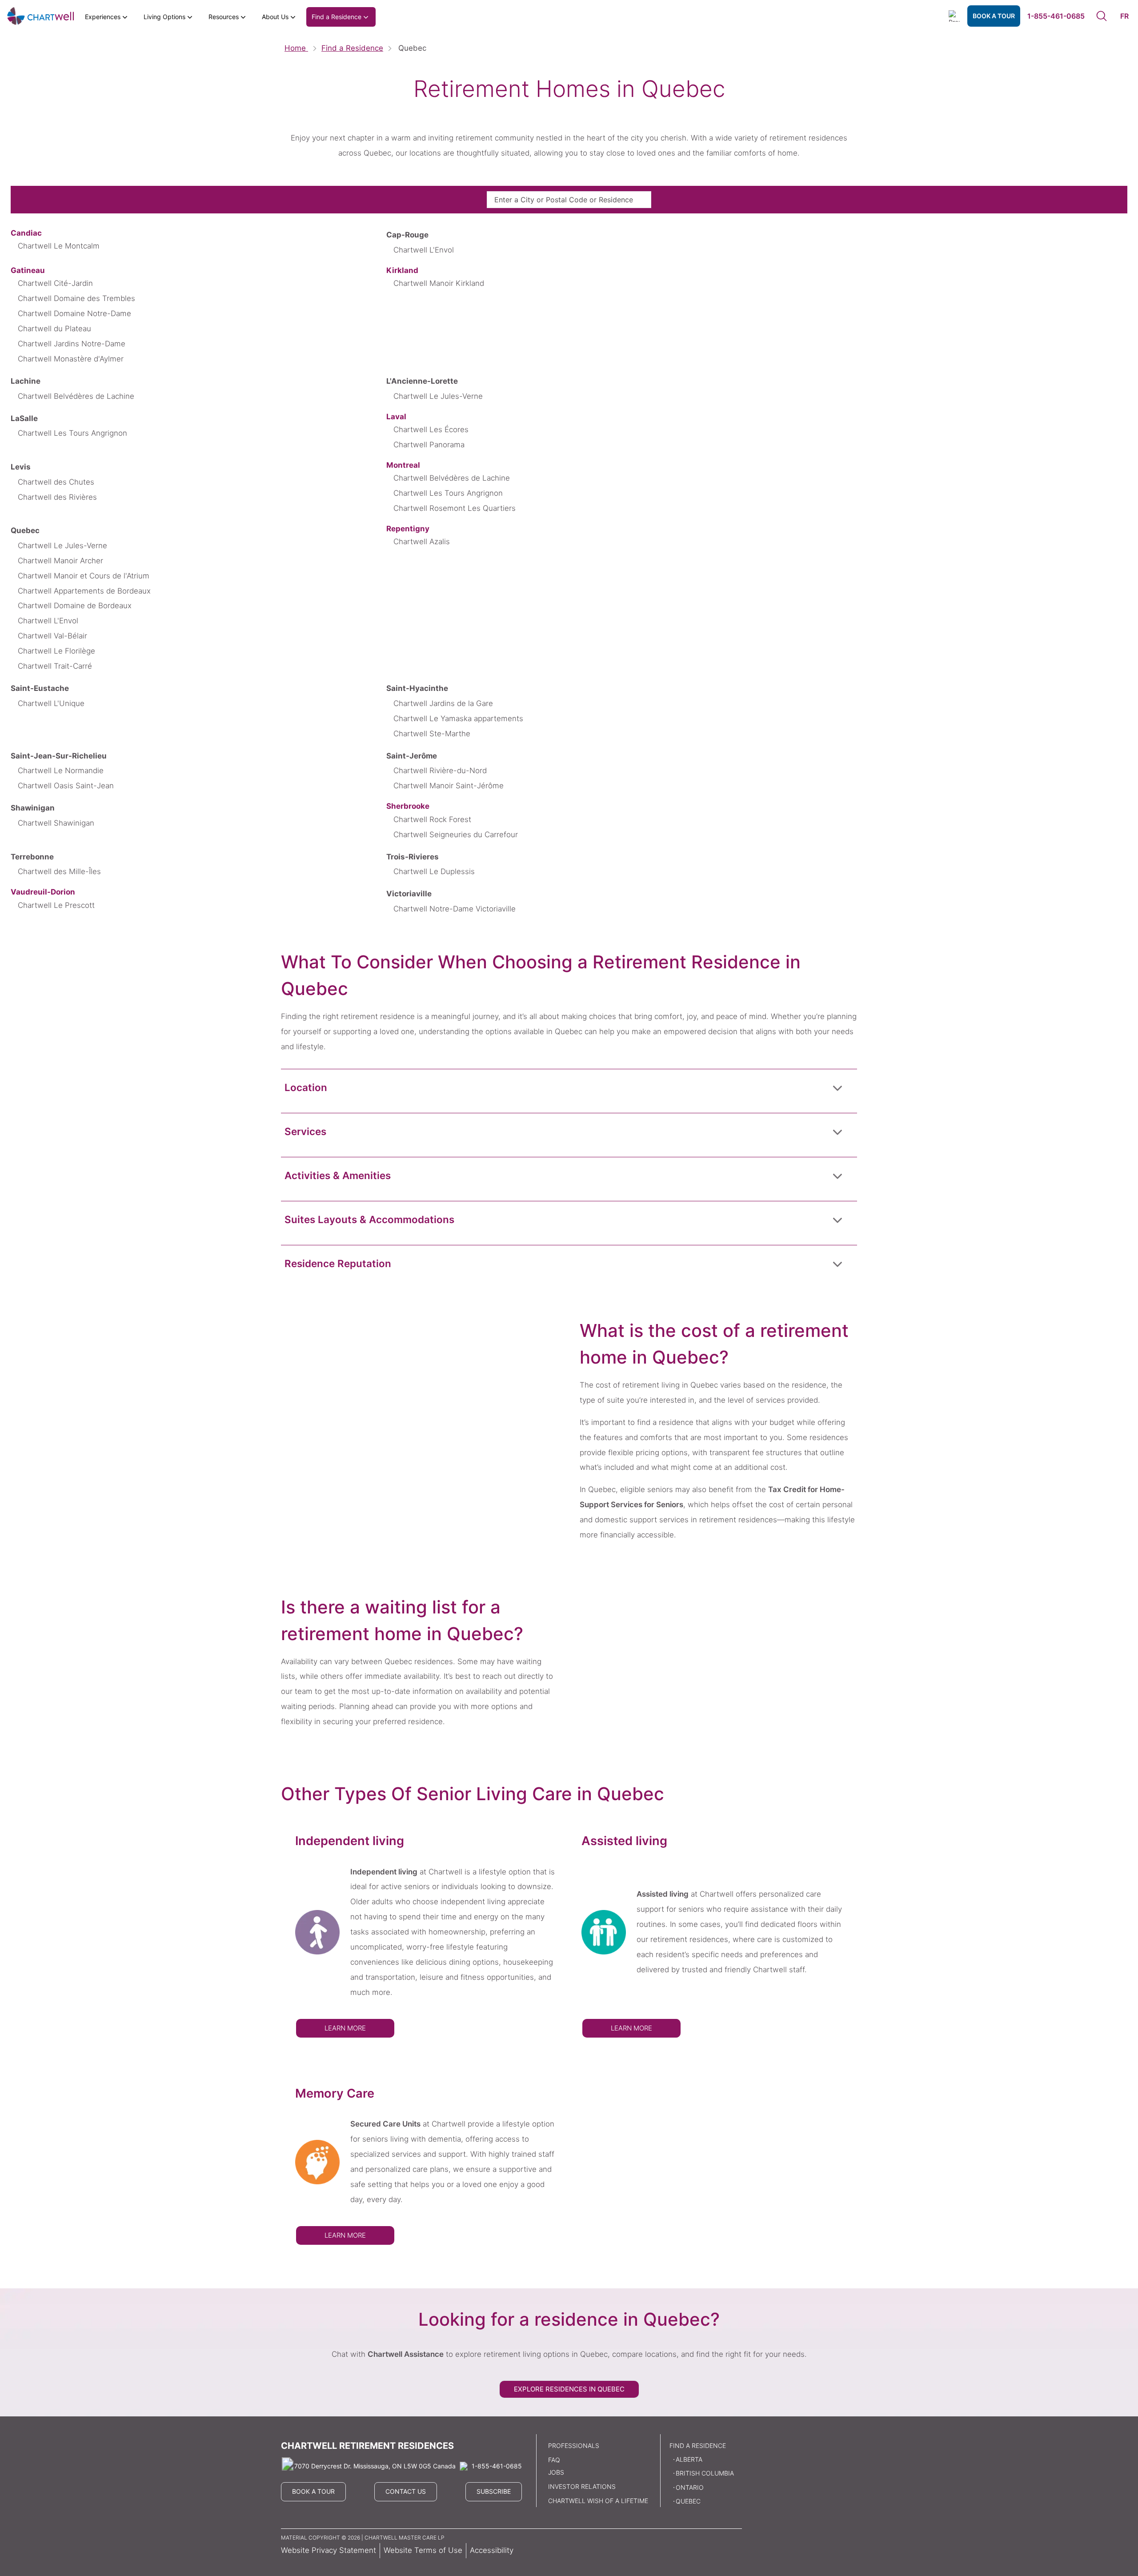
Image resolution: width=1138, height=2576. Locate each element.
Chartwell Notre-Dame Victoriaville (455, 909)
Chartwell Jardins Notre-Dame (72, 344)
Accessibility (492, 2550)
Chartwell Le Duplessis (434, 871)
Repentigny (408, 529)
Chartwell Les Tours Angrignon (72, 433)
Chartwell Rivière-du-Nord (440, 770)
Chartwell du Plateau (54, 329)
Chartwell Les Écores (431, 429)
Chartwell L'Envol (424, 250)
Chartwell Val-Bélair (52, 636)
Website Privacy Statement (329, 2550)
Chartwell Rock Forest (432, 819)
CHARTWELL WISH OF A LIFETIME (598, 2501)
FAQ (554, 2460)
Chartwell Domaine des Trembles (76, 298)
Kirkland (402, 270)
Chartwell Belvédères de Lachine (76, 396)
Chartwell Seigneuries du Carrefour (456, 835)
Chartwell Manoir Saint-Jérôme (449, 786)
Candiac (26, 233)
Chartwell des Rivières (57, 497)
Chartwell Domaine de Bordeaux (75, 606)
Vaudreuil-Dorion (43, 892)
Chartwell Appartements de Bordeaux (84, 591)
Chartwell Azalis (422, 542)
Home (296, 48)
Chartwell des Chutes (56, 482)
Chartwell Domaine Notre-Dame (74, 313)
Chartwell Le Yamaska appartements (458, 718)
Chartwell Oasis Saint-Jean (66, 786)
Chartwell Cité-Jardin (55, 283)
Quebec (688, 2501)
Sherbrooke (408, 806)
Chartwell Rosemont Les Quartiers (455, 508)
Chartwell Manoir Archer (60, 561)
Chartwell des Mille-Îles (59, 871)
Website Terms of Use (423, 2550)
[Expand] (837, 1087)
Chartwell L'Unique (51, 703)
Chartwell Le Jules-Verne (438, 396)
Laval (396, 417)
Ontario (690, 2487)
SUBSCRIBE (494, 2491)
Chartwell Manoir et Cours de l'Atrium (84, 576)
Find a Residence (352, 48)
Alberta (689, 2459)
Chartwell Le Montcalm (59, 246)
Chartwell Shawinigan (56, 823)
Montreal (403, 465)
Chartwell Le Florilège (56, 651)
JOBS (556, 2472)
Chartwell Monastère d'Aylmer (71, 359)
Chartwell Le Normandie (61, 770)
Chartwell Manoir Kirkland (439, 283)
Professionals (574, 2446)
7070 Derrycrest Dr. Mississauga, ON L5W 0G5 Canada (375, 2466)
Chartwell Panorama (429, 445)
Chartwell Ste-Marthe (432, 734)
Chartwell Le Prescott (56, 905)
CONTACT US (406, 2491)
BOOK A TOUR (994, 16)
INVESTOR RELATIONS (582, 2486)
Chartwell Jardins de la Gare (443, 703)
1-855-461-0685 (1056, 16)
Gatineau (28, 270)
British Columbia (705, 2473)
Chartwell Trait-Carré (55, 666)
